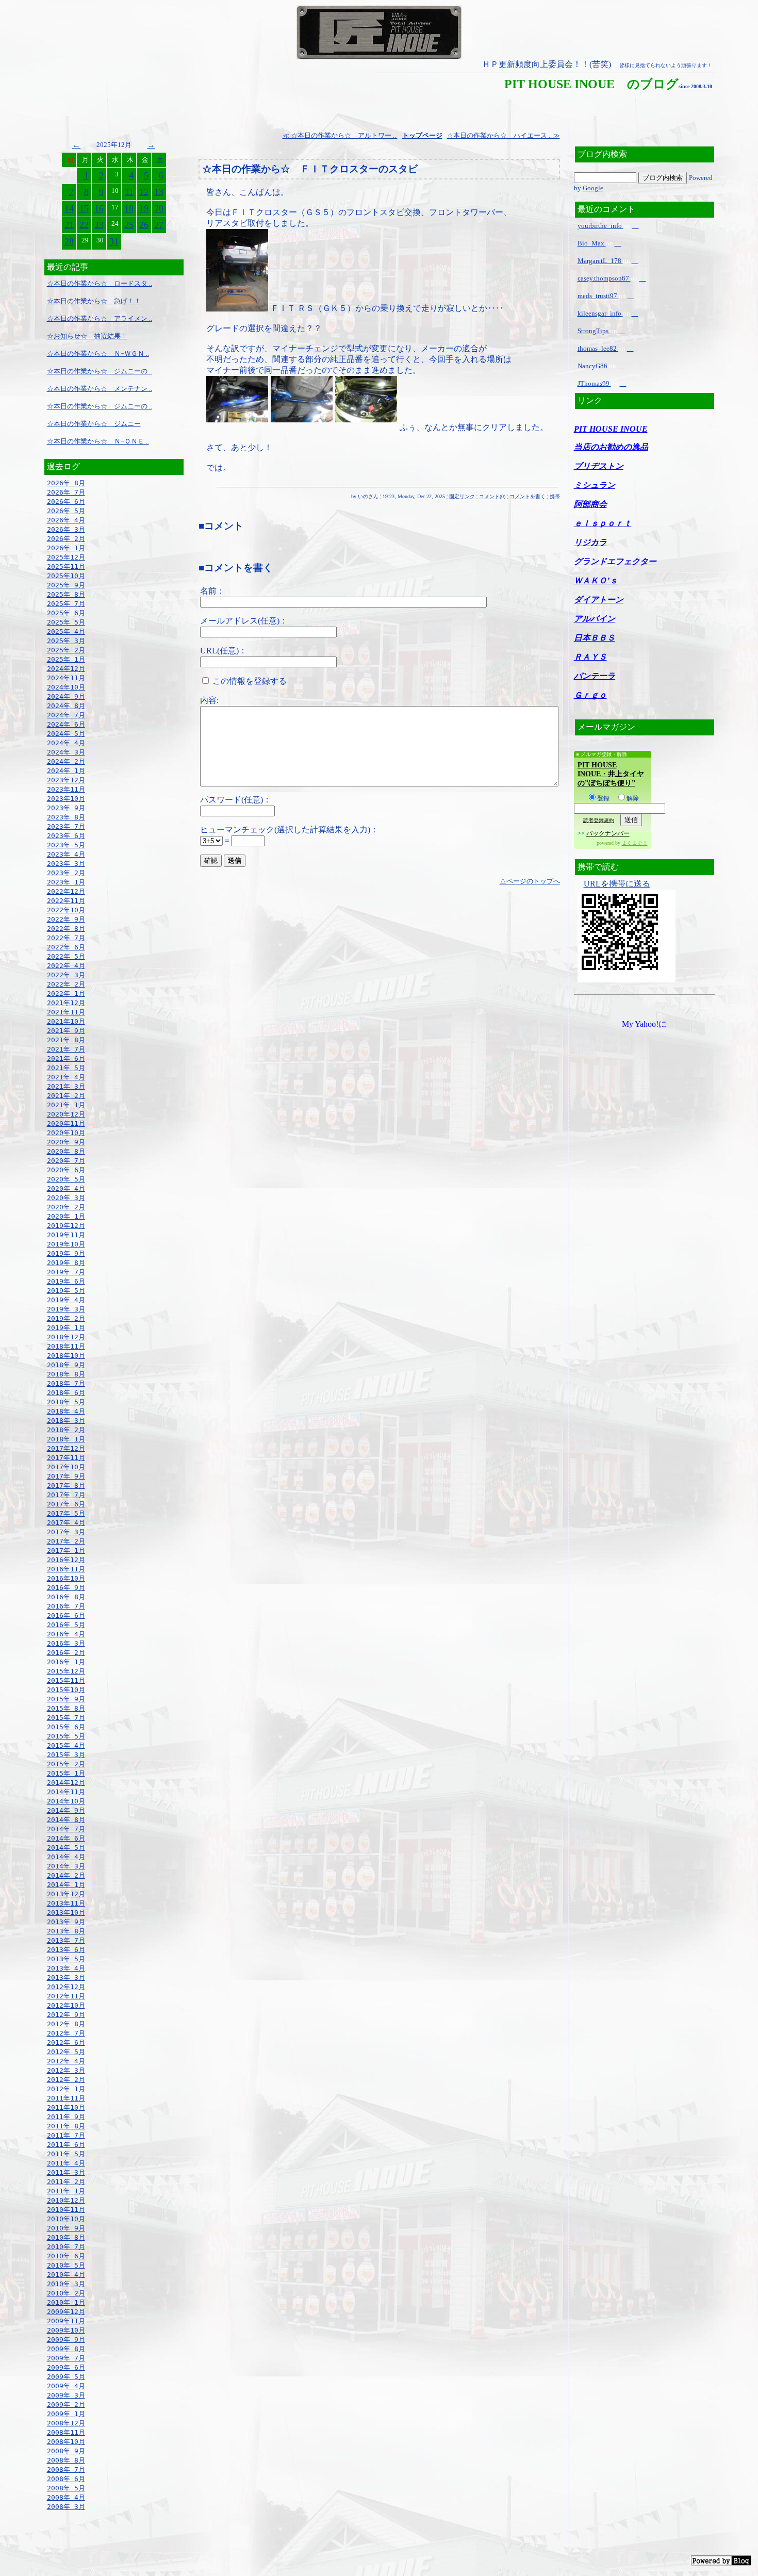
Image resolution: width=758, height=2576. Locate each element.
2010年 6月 (66, 2256)
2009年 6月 (66, 2367)
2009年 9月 (66, 2340)
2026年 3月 (66, 529)
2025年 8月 (66, 594)
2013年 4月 (66, 1968)
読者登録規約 (599, 820)
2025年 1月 (66, 659)
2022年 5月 (66, 956)
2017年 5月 (66, 1513)
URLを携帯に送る (617, 884)
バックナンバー (608, 833)
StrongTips (594, 331)
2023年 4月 (66, 854)
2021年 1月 (66, 1105)
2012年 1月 (66, 2089)
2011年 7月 (66, 2135)
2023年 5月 (66, 845)
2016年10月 (66, 1578)
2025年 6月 (66, 613)
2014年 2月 (66, 1875)
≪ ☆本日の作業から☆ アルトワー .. (340, 135)
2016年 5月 (66, 1625)
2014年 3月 (66, 1866)
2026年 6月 (66, 502)
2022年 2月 (66, 984)
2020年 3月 (66, 1198)
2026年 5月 (66, 511)
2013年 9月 (66, 1922)
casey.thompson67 (604, 278)
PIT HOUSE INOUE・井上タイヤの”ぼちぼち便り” (611, 774)
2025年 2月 (66, 650)
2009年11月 (66, 2321)
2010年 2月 (66, 2293)
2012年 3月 (66, 2070)
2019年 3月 (66, 1309)
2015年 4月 (66, 1745)
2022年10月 (66, 910)
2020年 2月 (66, 1207)
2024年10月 (66, 687)
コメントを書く (528, 496)
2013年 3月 (66, 1978)
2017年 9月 (66, 1476)
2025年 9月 (66, 585)
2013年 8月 (66, 1931)
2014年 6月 (66, 1838)
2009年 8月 (66, 2349)
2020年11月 (66, 1123)
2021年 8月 (66, 1040)
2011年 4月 (66, 2163)
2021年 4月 (66, 1077)
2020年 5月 (66, 1179)
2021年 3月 (66, 1086)
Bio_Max (592, 243)
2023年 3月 (66, 864)
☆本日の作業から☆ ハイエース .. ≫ (504, 135)
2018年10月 (66, 1356)
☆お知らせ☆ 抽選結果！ (87, 336)
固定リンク (462, 496)
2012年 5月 (66, 2052)
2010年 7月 (66, 2247)
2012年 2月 (66, 2080)
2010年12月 (66, 2200)
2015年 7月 (66, 1718)
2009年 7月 (66, 2358)
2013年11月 (66, 1903)
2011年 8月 (66, 2126)
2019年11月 (66, 1235)
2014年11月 (66, 1792)
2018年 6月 (66, 1393)
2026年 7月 (66, 492)
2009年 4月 (66, 2386)
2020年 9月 (66, 1142)
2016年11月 (66, 1569)
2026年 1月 (66, 548)
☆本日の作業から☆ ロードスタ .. (100, 283)
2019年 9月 (66, 1253)
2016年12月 (66, 1560)
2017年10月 (66, 1467)
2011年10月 (66, 2107)
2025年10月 (66, 576)
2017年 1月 (66, 1550)
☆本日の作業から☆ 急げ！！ (94, 301)
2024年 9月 (66, 696)
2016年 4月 (66, 1634)
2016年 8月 (66, 1597)
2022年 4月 (66, 966)
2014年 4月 (66, 1857)
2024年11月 (66, 678)
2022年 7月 (66, 938)
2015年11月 (66, 1680)
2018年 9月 (66, 1365)
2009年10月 (66, 2330)
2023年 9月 (66, 808)
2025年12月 (66, 557)
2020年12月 (66, 1114)
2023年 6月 (66, 836)
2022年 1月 (66, 994)
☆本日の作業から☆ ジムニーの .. (100, 371)
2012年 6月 (66, 2042)
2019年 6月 (66, 1281)
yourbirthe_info (600, 226)
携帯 (555, 496)
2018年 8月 (66, 1374)
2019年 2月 (66, 1318)
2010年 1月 (66, 2302)
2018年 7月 (66, 1383)
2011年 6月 (66, 2145)
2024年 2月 (66, 761)
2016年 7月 (66, 1606)
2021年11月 (66, 1012)
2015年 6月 (66, 1727)
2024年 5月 (66, 734)
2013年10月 (66, 1913)
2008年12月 (66, 2423)
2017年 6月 (66, 1504)
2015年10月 (66, 1690)
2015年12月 (66, 1671)
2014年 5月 (66, 1848)
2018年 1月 (66, 1439)
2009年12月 (66, 2312)
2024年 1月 (66, 771)
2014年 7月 (66, 1829)
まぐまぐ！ (635, 843)
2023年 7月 (66, 826)
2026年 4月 (66, 520)
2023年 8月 (66, 817)
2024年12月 (66, 669)
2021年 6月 (66, 1059)
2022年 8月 (66, 929)
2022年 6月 (66, 947)
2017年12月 (66, 1448)
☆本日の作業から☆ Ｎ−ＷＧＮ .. (98, 354)
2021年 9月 (66, 1031)
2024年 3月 (66, 752)
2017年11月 (66, 1458)
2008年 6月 (66, 2479)
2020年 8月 (66, 1151)
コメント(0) (492, 496)
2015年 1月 (66, 1773)
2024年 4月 (66, 743)
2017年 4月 (66, 1523)
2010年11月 (66, 2210)
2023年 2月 (66, 873)
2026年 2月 (66, 539)
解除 (633, 798)
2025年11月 (66, 567)
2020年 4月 (66, 1188)
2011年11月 (66, 2098)
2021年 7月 (66, 1049)
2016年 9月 (66, 1588)
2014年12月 (66, 1783)
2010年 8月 (66, 2237)
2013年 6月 (66, 1950)
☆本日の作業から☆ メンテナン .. (100, 389)
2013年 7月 (66, 1940)
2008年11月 (66, 2432)
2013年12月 (66, 1894)
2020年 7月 (66, 1161)
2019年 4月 (66, 1300)
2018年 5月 (66, 1402)
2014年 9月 (66, 1810)
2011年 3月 (66, 2172)
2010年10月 (66, 2219)
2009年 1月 (66, 2414)
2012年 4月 (66, 2061)
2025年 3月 (66, 641)
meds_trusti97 (598, 296)
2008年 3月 (66, 2507)
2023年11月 (66, 789)
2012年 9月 (66, 2015)
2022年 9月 (66, 919)
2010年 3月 (66, 2284)
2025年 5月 (66, 622)
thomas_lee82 (598, 348)
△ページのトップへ (530, 881)
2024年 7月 (66, 715)
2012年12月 (66, 1987)
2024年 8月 (66, 706)
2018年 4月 (66, 1411)
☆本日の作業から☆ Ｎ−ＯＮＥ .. (98, 441)
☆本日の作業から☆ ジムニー (94, 424)
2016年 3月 (66, 1643)
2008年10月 (66, 2442)
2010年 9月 (66, 2228)
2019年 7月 (66, 1272)
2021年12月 (66, 1003)
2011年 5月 (66, 2154)
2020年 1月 (66, 1216)
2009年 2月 (66, 2405)
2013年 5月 (66, 1959)
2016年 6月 (66, 1615)
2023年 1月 (66, 882)
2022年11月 (66, 901)
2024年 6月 (66, 724)
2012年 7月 (66, 2033)
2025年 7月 (66, 604)
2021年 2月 (66, 1096)
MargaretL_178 (600, 261)
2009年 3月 (66, 2395)
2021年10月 (66, 1021)
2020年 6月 (66, 1170)
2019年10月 (66, 1244)
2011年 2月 (66, 2182)
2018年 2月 (66, 1430)
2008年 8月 (66, 2460)
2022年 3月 (66, 975)
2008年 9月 (66, 2451)
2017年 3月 (66, 1532)
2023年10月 (66, 799)
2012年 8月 (66, 2024)
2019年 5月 (66, 1291)
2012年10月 (66, 2005)
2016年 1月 (66, 1662)
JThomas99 (594, 383)
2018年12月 (66, 1337)
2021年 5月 (66, 1068)
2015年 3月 (66, 1755)
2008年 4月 (66, 2497)
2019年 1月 (66, 1328)
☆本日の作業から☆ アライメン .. (100, 318)
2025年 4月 (66, 631)
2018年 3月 (66, 1421)
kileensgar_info (600, 313)
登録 (603, 798)
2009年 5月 (66, 2377)
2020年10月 (66, 1133)
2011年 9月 (66, 2117)
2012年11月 (66, 1996)
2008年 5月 (66, 2488)
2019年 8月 (66, 1263)
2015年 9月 (66, 1699)
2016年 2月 (66, 1653)
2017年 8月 (66, 1486)
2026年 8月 (66, 483)
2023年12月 (66, 780)
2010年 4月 (66, 2275)
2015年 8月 (66, 1708)
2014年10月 (66, 1801)
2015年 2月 (66, 1764)
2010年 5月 (66, 2265)
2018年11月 (66, 1346)
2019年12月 (66, 1226)
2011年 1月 (66, 2191)
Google (593, 188)
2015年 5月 (66, 1736)
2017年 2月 (66, 1541)
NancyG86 (593, 366)
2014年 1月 (66, 1885)
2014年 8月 (66, 1820)
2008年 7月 (66, 2470)
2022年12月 (66, 891)
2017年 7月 (66, 1495)
